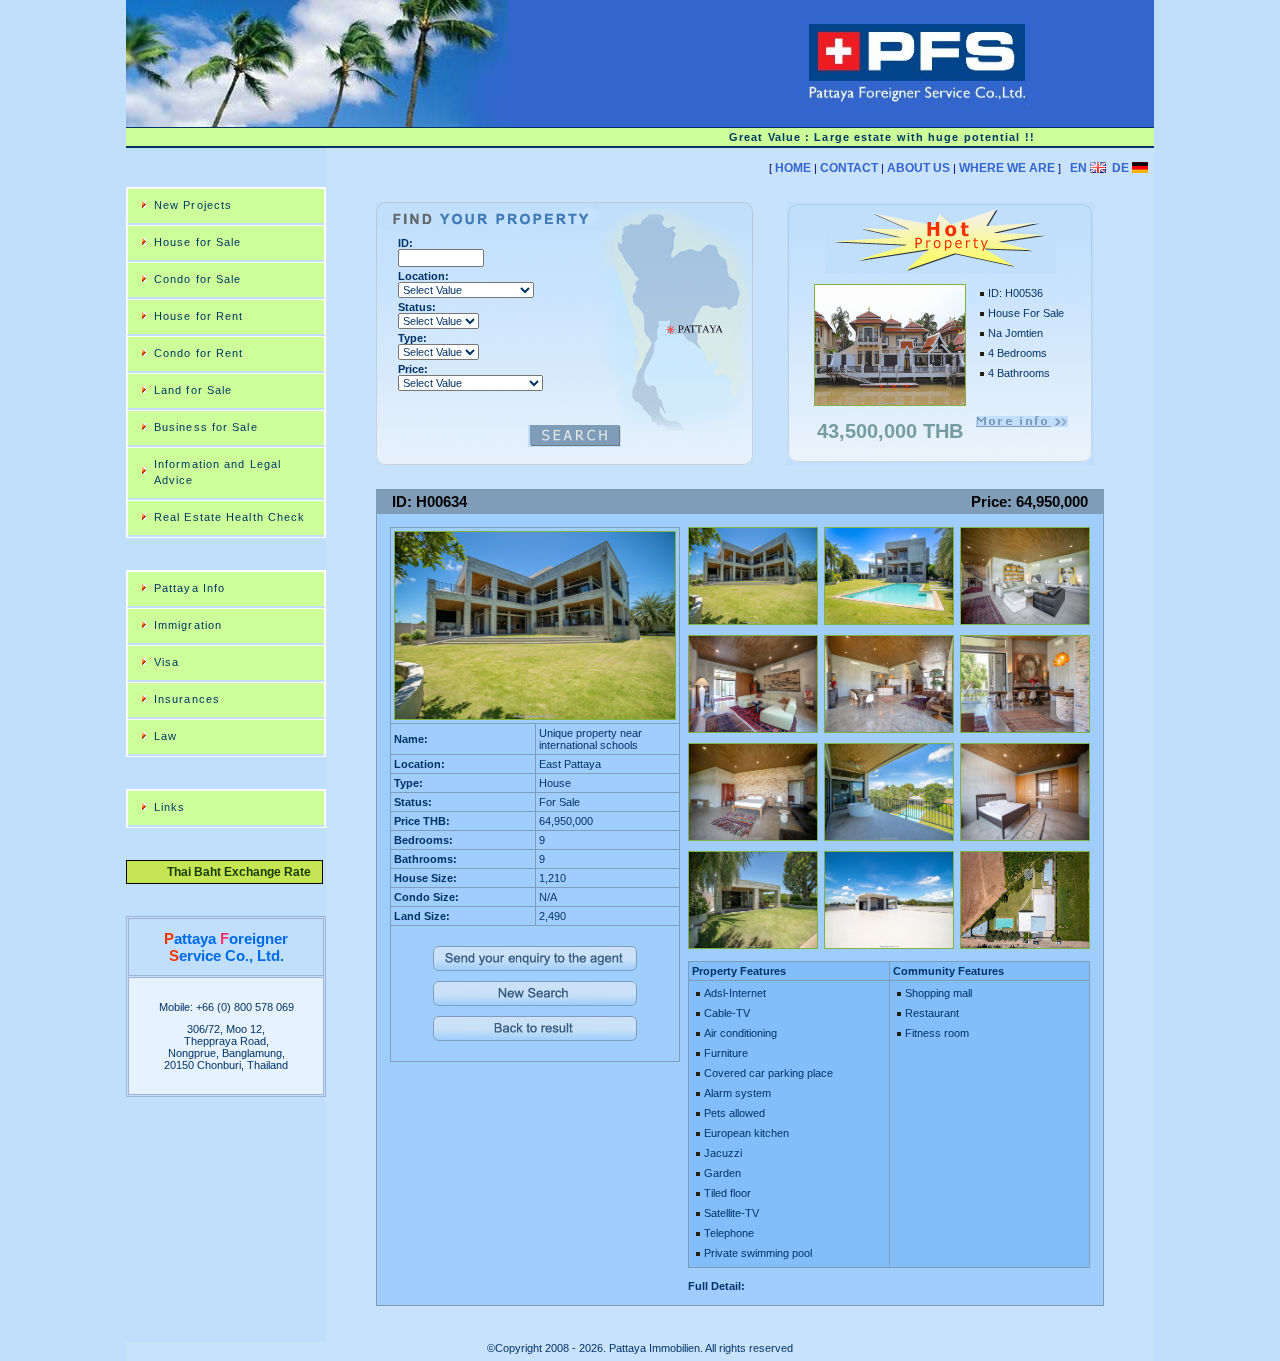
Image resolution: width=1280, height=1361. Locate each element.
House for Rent (198, 316)
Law (165, 736)
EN (1078, 168)
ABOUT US (918, 168)
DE (1120, 168)
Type (410, 338)
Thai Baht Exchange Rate (233, 872)
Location (421, 276)
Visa (166, 662)
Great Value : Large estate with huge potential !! (864, 137)
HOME (793, 168)
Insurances (187, 699)
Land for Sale (193, 390)
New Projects (193, 205)
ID (403, 243)
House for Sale (197, 242)
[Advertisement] (740, 194)
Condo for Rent (198, 353)
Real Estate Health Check (229, 517)
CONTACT (849, 168)
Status (415, 307)
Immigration (188, 625)
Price (411, 369)
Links (170, 807)
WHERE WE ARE (1007, 168)
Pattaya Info (189, 588)
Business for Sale (206, 427)
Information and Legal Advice (217, 472)
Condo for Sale (197, 279)
